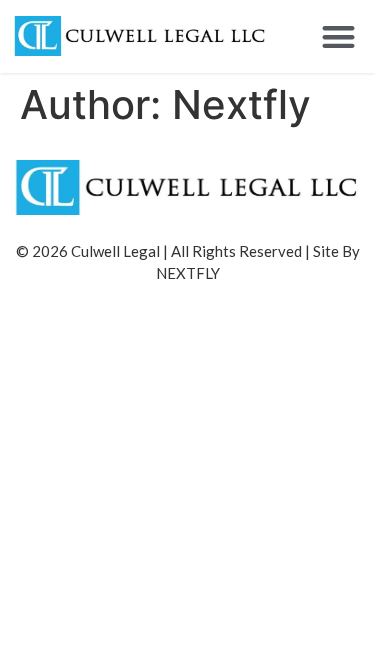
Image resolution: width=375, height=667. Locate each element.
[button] (339, 36)
